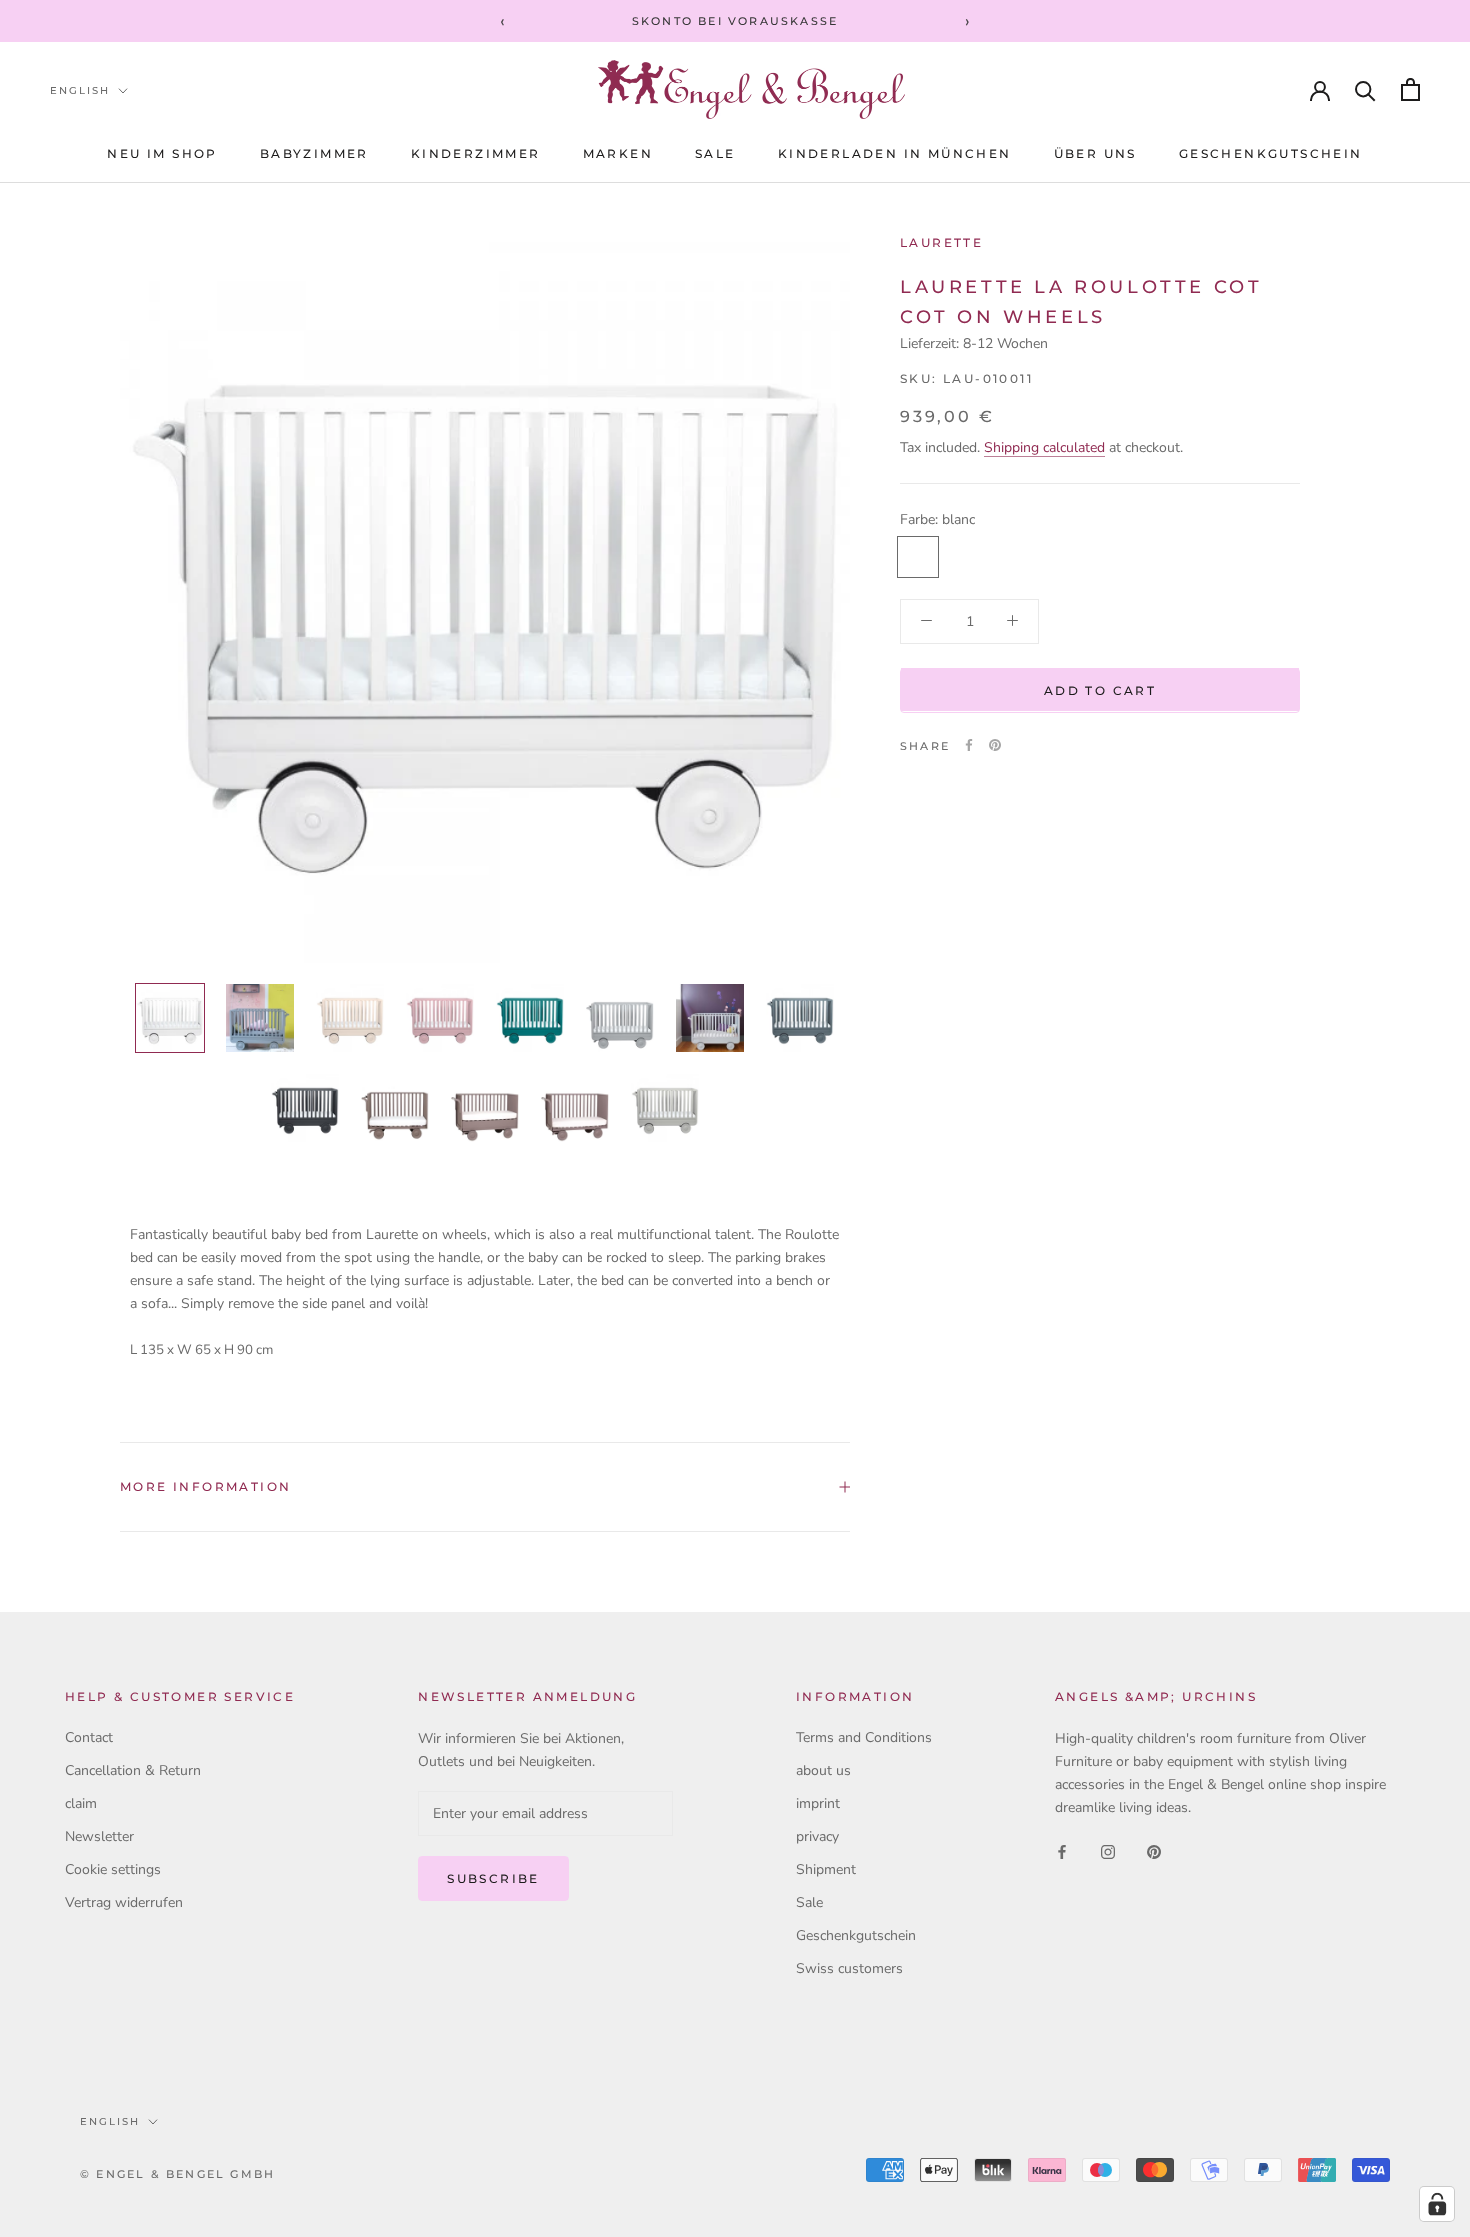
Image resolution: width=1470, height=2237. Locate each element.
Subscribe (493, 1878)
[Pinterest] (995, 745)
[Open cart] (1410, 89)
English (80, 90)
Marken (618, 153)
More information (205, 1486)
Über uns (1095, 153)
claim (81, 1803)
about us (823, 1770)
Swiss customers (849, 1968)
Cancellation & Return (133, 1770)
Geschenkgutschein (1271, 153)
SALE (715, 153)
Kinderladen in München (895, 153)
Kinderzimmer (476, 153)
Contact (89, 1737)
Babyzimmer (314, 153)
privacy (817, 1836)
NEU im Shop (162, 153)
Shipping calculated (1044, 446)
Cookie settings (113, 1869)
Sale (809, 1902)
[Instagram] (1108, 1850)
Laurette (941, 242)
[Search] (1365, 89)
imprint (818, 1803)
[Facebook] (969, 745)
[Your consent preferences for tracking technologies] (1437, 2204)
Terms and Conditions (864, 1737)
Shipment (826, 1869)
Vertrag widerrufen (124, 1902)
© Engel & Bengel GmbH (177, 2174)
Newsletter (99, 1836)
